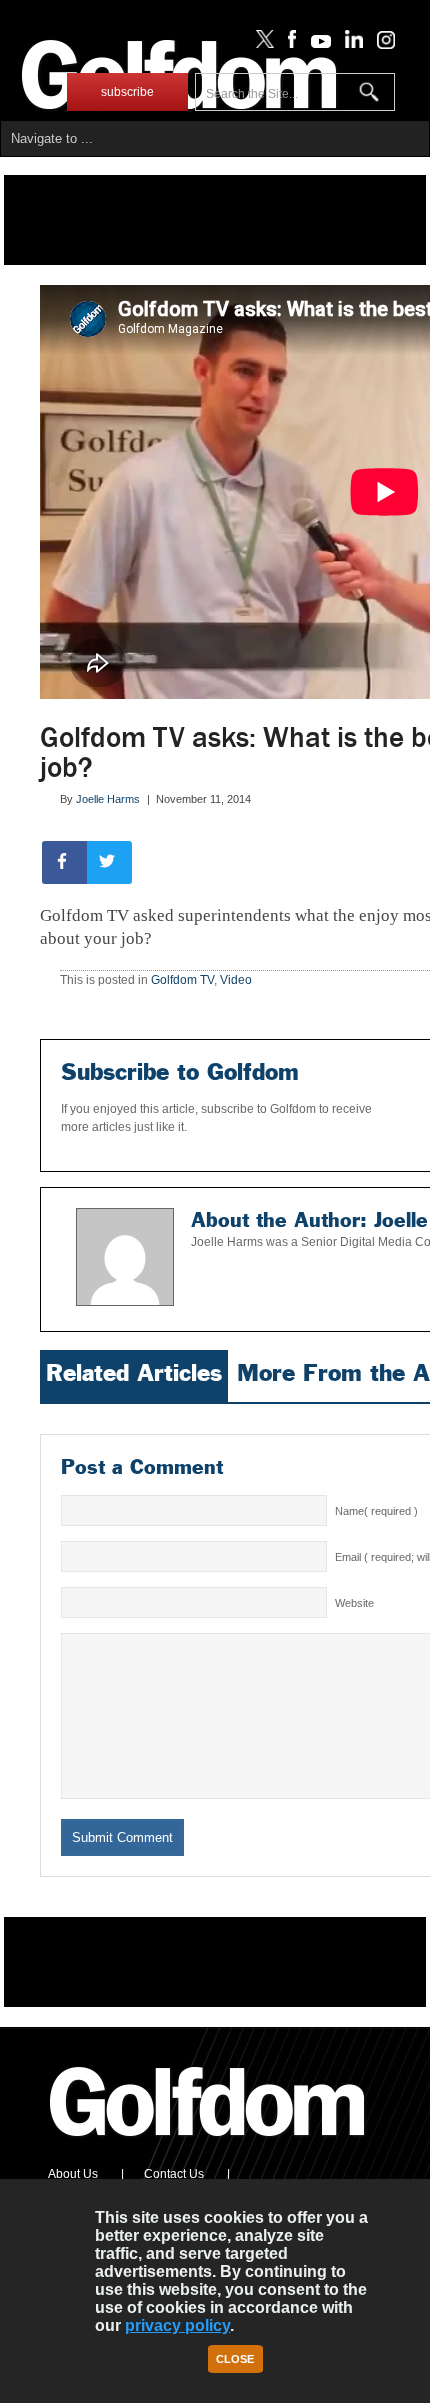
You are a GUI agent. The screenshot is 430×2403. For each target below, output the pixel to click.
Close (235, 2359)
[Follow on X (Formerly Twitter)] (261, 44)
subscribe (127, 92)
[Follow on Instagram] (380, 44)
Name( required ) (376, 1511)
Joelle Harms (108, 799)
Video (236, 980)
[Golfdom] (208, 2145)
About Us (73, 2174)
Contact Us (174, 2174)
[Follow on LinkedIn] (350, 44)
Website (354, 1603)
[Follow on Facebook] (288, 44)
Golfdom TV (182, 980)
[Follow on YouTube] (316, 44)
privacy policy (177, 2325)
